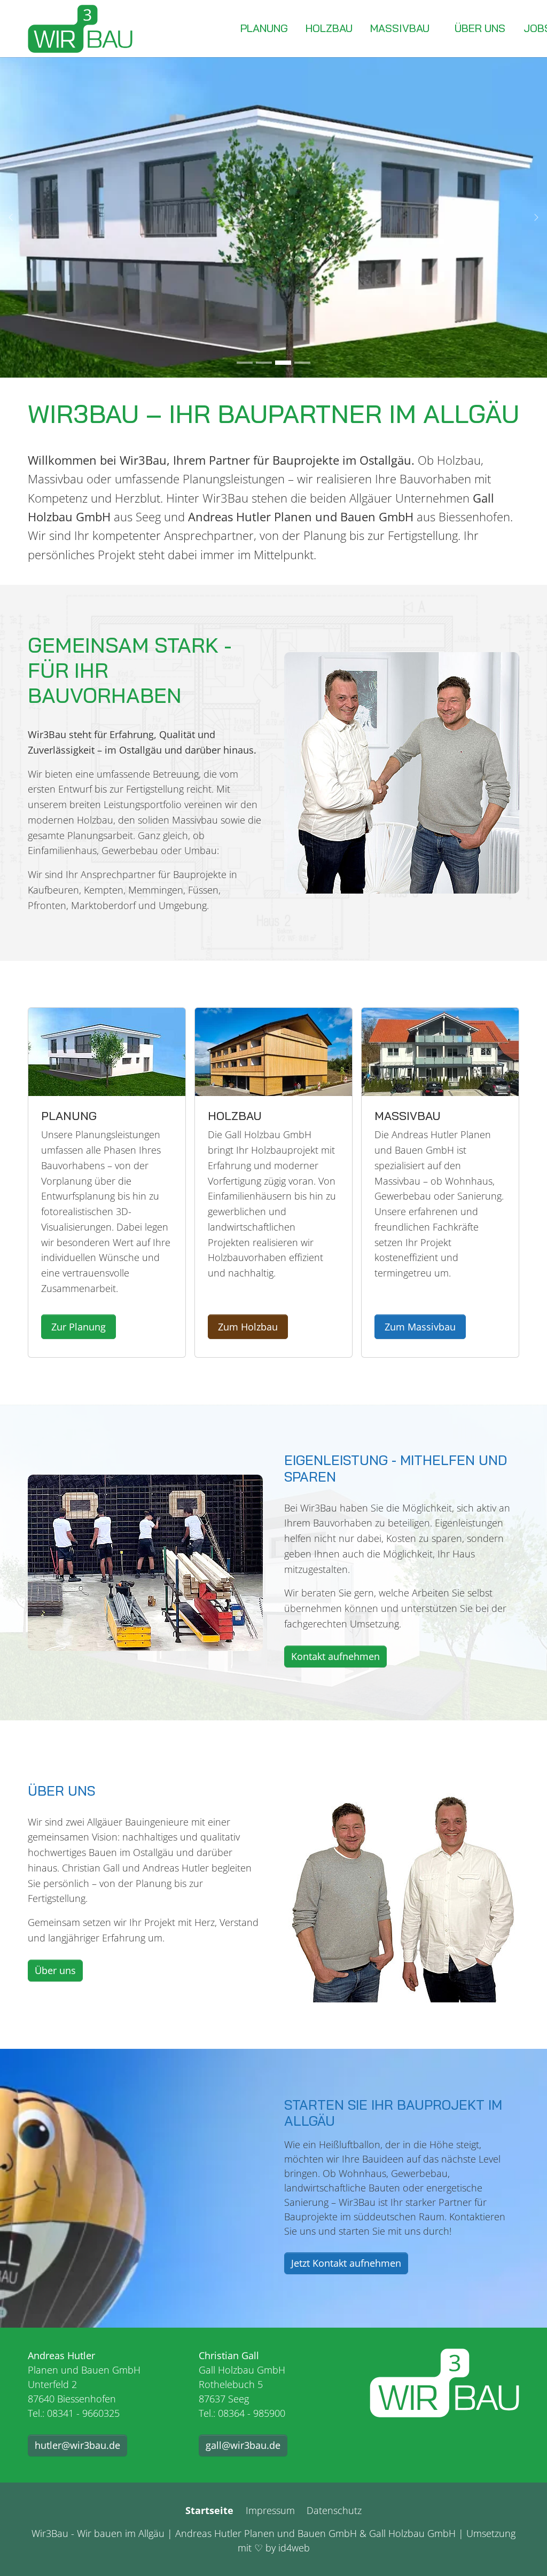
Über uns (55, 1970)
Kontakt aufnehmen (335, 1656)
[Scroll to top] (522, 2551)
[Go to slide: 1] (245, 363)
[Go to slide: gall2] (302, 363)
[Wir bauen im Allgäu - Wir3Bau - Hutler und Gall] (80, 29)
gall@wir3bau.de (243, 2445)
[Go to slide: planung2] (283, 363)
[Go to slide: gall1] (264, 363)
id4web (294, 2548)
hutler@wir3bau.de (77, 2445)
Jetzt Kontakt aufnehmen (346, 2263)
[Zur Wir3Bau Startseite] (444, 2383)
